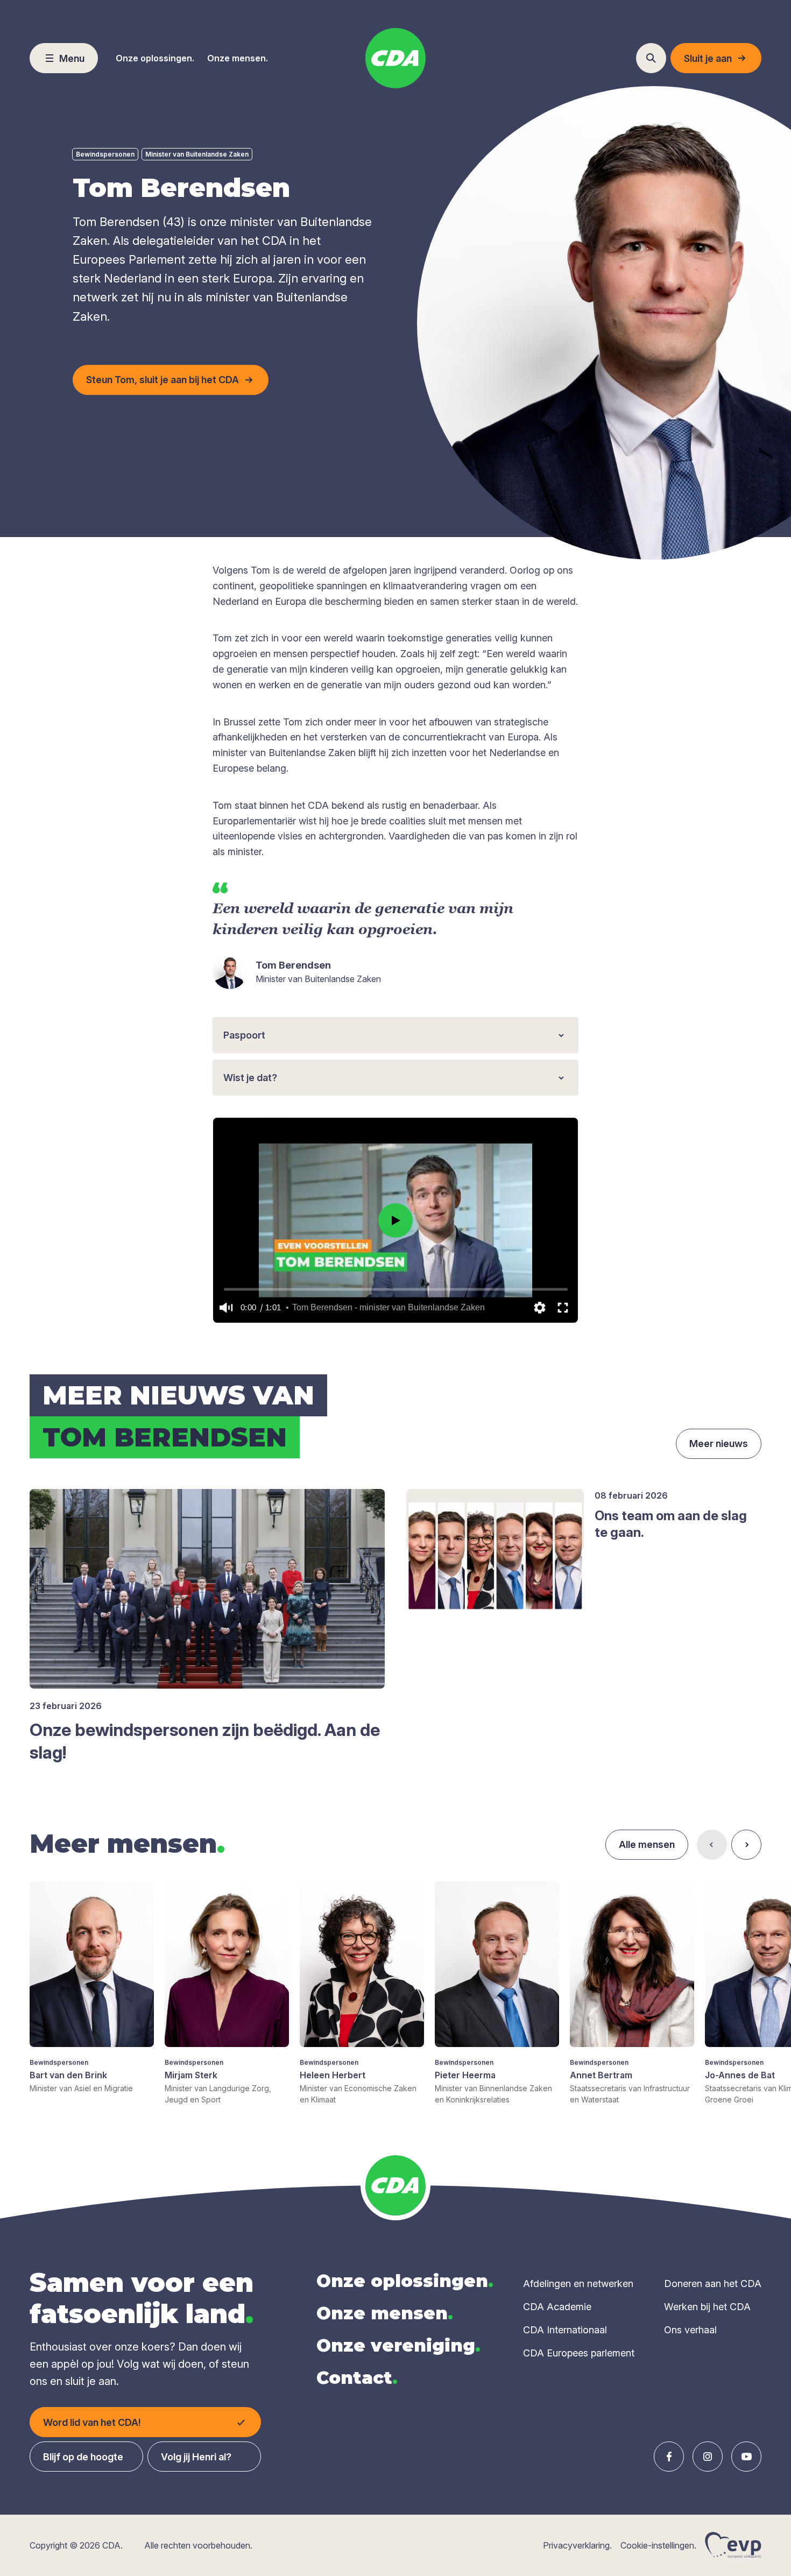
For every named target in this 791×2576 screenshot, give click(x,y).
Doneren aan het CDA (713, 2284)
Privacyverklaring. (577, 2545)
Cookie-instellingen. (658, 2545)
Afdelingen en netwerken (578, 2284)
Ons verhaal (690, 2330)
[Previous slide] (712, 1845)
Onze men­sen (385, 2313)
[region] (395, 1220)
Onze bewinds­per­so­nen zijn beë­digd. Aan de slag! (205, 1741)
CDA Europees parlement (579, 2353)
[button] (226, 1308)
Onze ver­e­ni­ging (398, 2345)
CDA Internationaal (565, 2330)
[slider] (396, 1289)
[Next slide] (746, 1845)
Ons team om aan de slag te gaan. (671, 1524)
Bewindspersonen (105, 154)
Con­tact (357, 2378)
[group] (92, 1988)
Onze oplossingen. (155, 58)
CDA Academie (557, 2307)
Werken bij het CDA (707, 2307)
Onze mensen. (238, 58)
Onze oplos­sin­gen (405, 2281)
